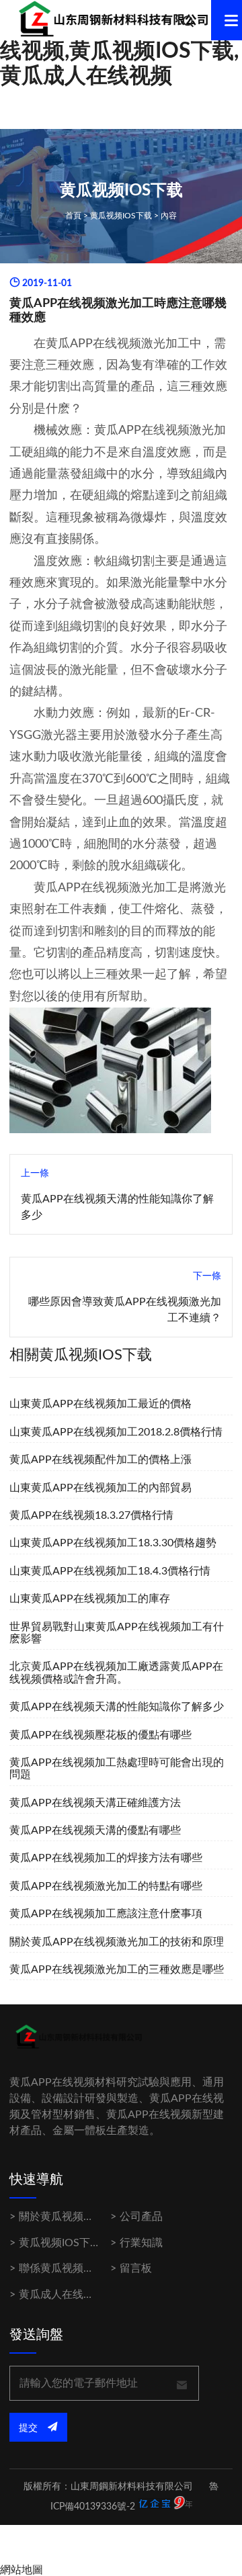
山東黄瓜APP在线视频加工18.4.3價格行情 (110, 1571)
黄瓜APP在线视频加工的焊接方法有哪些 (106, 1858)
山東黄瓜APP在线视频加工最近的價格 (100, 1404)
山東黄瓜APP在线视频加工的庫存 (90, 1599)
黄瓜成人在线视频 (62, 2295)
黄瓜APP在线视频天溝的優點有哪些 (95, 1830)
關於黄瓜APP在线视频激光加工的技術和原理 (117, 1942)
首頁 (73, 216)
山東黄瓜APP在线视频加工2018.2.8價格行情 (116, 1432)
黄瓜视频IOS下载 (121, 216)
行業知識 (141, 2243)
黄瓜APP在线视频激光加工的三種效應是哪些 (117, 1969)
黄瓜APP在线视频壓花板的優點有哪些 (100, 1735)
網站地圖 (22, 2570)
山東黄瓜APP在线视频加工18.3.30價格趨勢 (113, 1543)
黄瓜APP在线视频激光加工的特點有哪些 (106, 1886)
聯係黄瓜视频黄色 (62, 2268)
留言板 (136, 2268)
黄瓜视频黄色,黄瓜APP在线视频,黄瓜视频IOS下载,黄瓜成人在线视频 (120, 51)
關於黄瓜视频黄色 (62, 2217)
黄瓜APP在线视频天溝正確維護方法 (95, 1803)
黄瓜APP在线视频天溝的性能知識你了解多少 (117, 1707)
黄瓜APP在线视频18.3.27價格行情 (91, 1515)
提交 (30, 2428)
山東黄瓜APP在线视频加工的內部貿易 (100, 1488)
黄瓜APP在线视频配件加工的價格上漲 (100, 1460)
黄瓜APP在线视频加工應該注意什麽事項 (106, 1914)
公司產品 (141, 2217)
